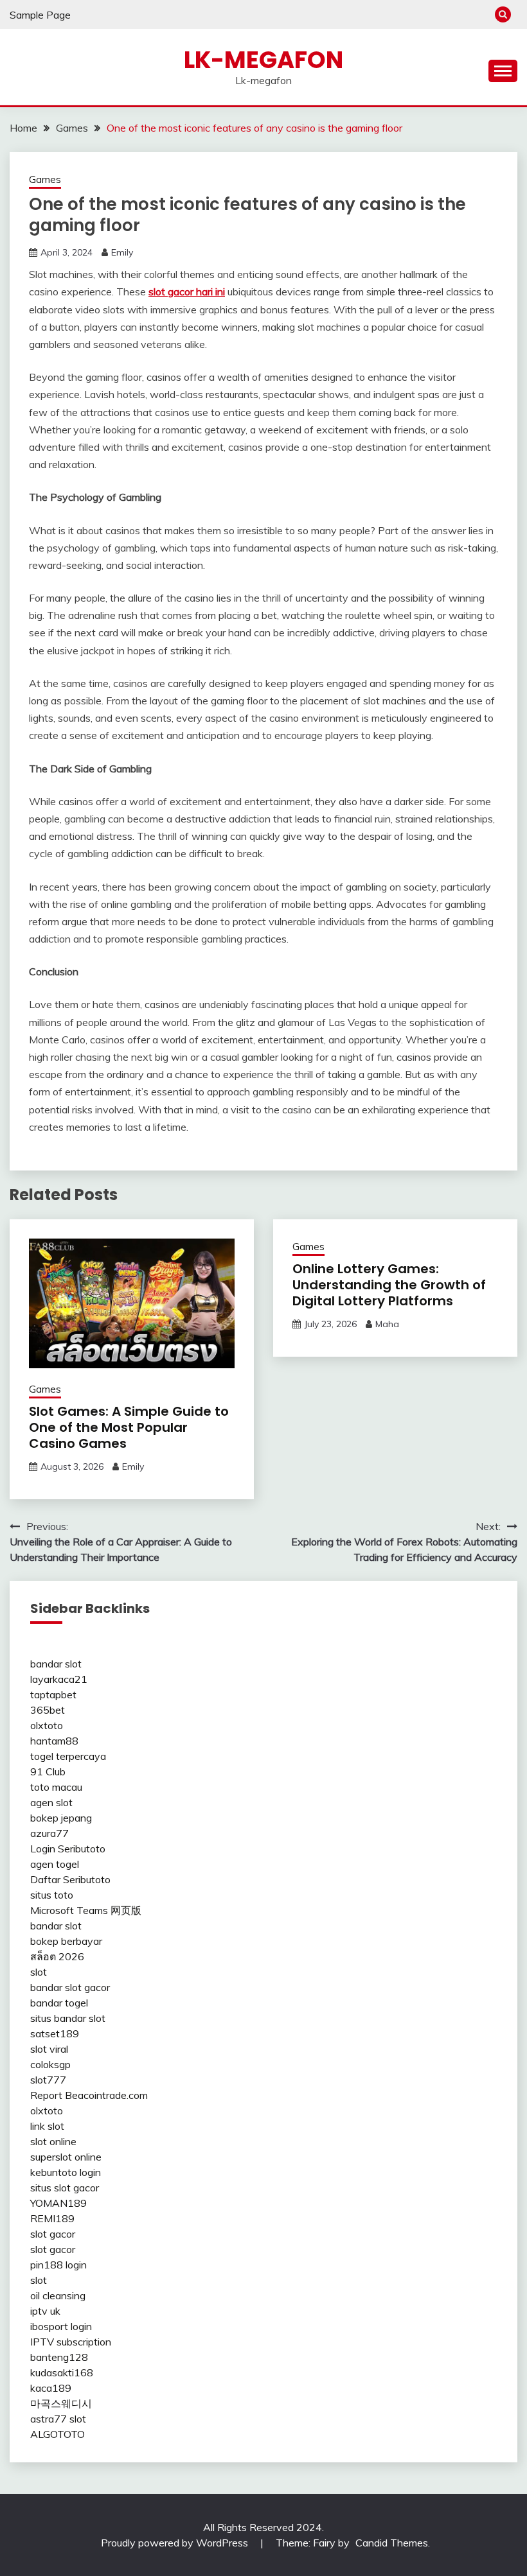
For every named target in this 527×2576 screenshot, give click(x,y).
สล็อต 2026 (57, 1956)
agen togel (55, 1864)
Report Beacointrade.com (89, 2095)
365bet (48, 1710)
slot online (53, 2141)
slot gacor (53, 2234)
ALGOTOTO (58, 2434)
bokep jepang (61, 1818)
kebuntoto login (66, 2172)
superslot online (66, 2157)
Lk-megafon (263, 60)
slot (39, 1972)
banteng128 (59, 2357)
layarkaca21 (59, 1679)
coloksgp (50, 2064)
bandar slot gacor (70, 1987)
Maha (387, 1324)
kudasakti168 (62, 2372)
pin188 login (58, 2265)
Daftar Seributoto (70, 1879)
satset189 (55, 2033)
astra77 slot (58, 2419)
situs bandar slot (68, 2018)
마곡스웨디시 (61, 2403)
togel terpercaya (68, 1756)
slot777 (48, 2080)
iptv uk (45, 2311)
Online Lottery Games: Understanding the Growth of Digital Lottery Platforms (389, 1285)
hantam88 (54, 1741)
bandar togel (59, 2003)
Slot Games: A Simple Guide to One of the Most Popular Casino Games (129, 1427)
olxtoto (47, 1725)
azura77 (49, 1833)
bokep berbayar (66, 1941)
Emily (122, 252)
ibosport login (61, 2326)
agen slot (51, 1802)
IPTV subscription (71, 2342)
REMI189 (52, 2218)
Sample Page (40, 15)
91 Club (48, 1771)
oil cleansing (58, 2295)
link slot (47, 2126)
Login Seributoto (68, 1849)
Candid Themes (392, 2543)
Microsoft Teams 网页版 (86, 1910)
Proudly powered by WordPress (176, 2543)
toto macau (56, 1787)
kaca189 (51, 2388)
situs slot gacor (65, 2188)
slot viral (49, 2049)
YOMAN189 (58, 2203)
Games (45, 179)
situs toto (52, 1895)
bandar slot (56, 1664)
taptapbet (53, 1694)
